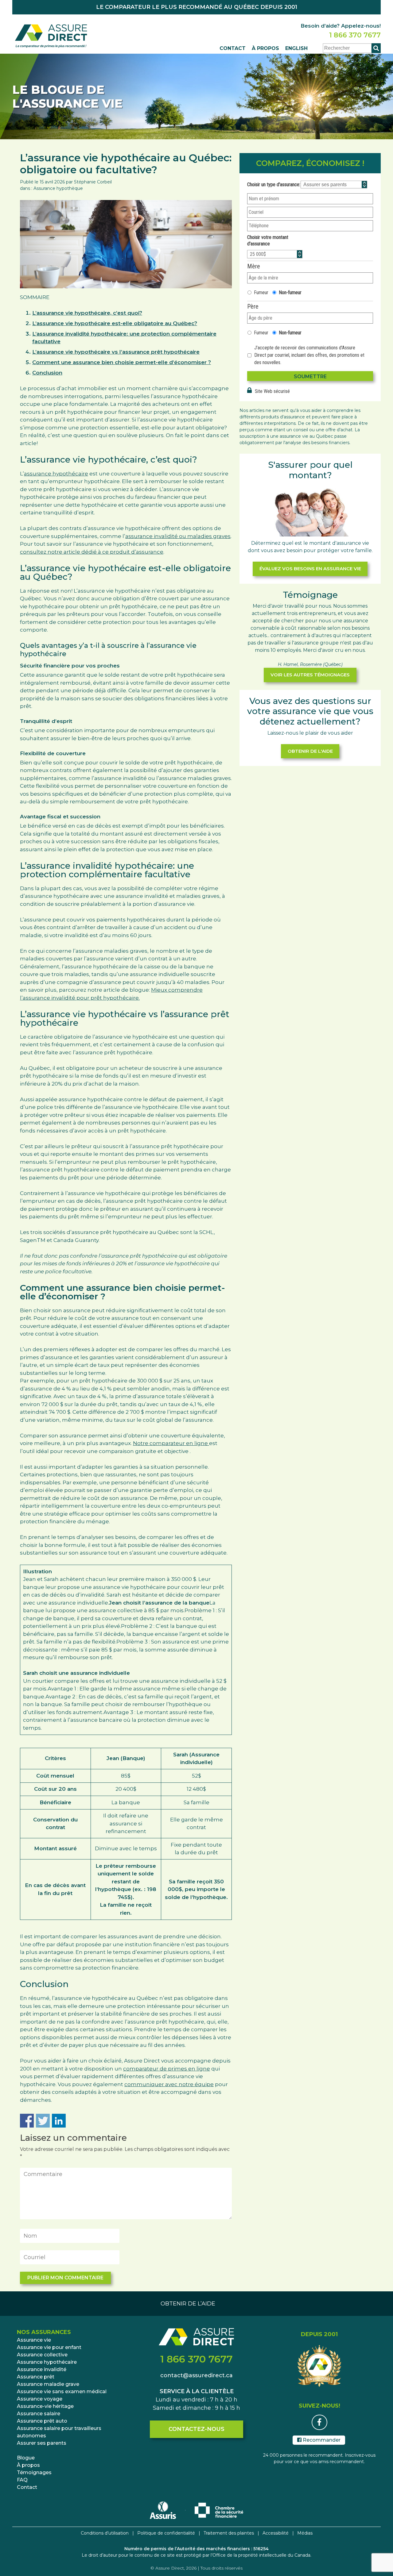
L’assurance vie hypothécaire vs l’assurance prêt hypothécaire (116, 352)
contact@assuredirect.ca (196, 2375)
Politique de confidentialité (166, 2533)
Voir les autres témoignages (310, 675)
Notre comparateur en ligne (171, 1443)
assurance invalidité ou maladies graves (178, 536)
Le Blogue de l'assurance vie (67, 97)
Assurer (42, 2443)
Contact (233, 48)
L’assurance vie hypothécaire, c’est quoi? (87, 313)
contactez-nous (196, 2429)
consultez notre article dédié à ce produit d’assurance (92, 552)
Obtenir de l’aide (188, 2304)
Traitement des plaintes (229, 2533)
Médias (305, 2533)
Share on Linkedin (59, 2121)
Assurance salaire (59, 2432)
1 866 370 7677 (355, 35)
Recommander (321, 2440)
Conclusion (47, 373)
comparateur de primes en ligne (167, 2069)
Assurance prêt (36, 2377)
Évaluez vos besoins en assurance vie (310, 569)
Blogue (26, 2458)
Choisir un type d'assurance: (274, 185)
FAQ (22, 2480)
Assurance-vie (45, 2406)
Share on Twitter (43, 2121)
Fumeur (261, 292)
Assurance (34, 2340)
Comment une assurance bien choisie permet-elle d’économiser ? (122, 362)
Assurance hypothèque (58, 188)
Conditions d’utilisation (105, 2533)
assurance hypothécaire (56, 474)
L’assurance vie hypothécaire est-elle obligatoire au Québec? (115, 323)
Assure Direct (170, 2568)
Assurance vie (49, 2347)
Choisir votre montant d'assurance (268, 240)
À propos (265, 48)
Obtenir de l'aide (310, 751)
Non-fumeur (290, 292)
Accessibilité (276, 2533)
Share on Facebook (27, 2121)
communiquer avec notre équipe (169, 2084)
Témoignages (34, 2472)
